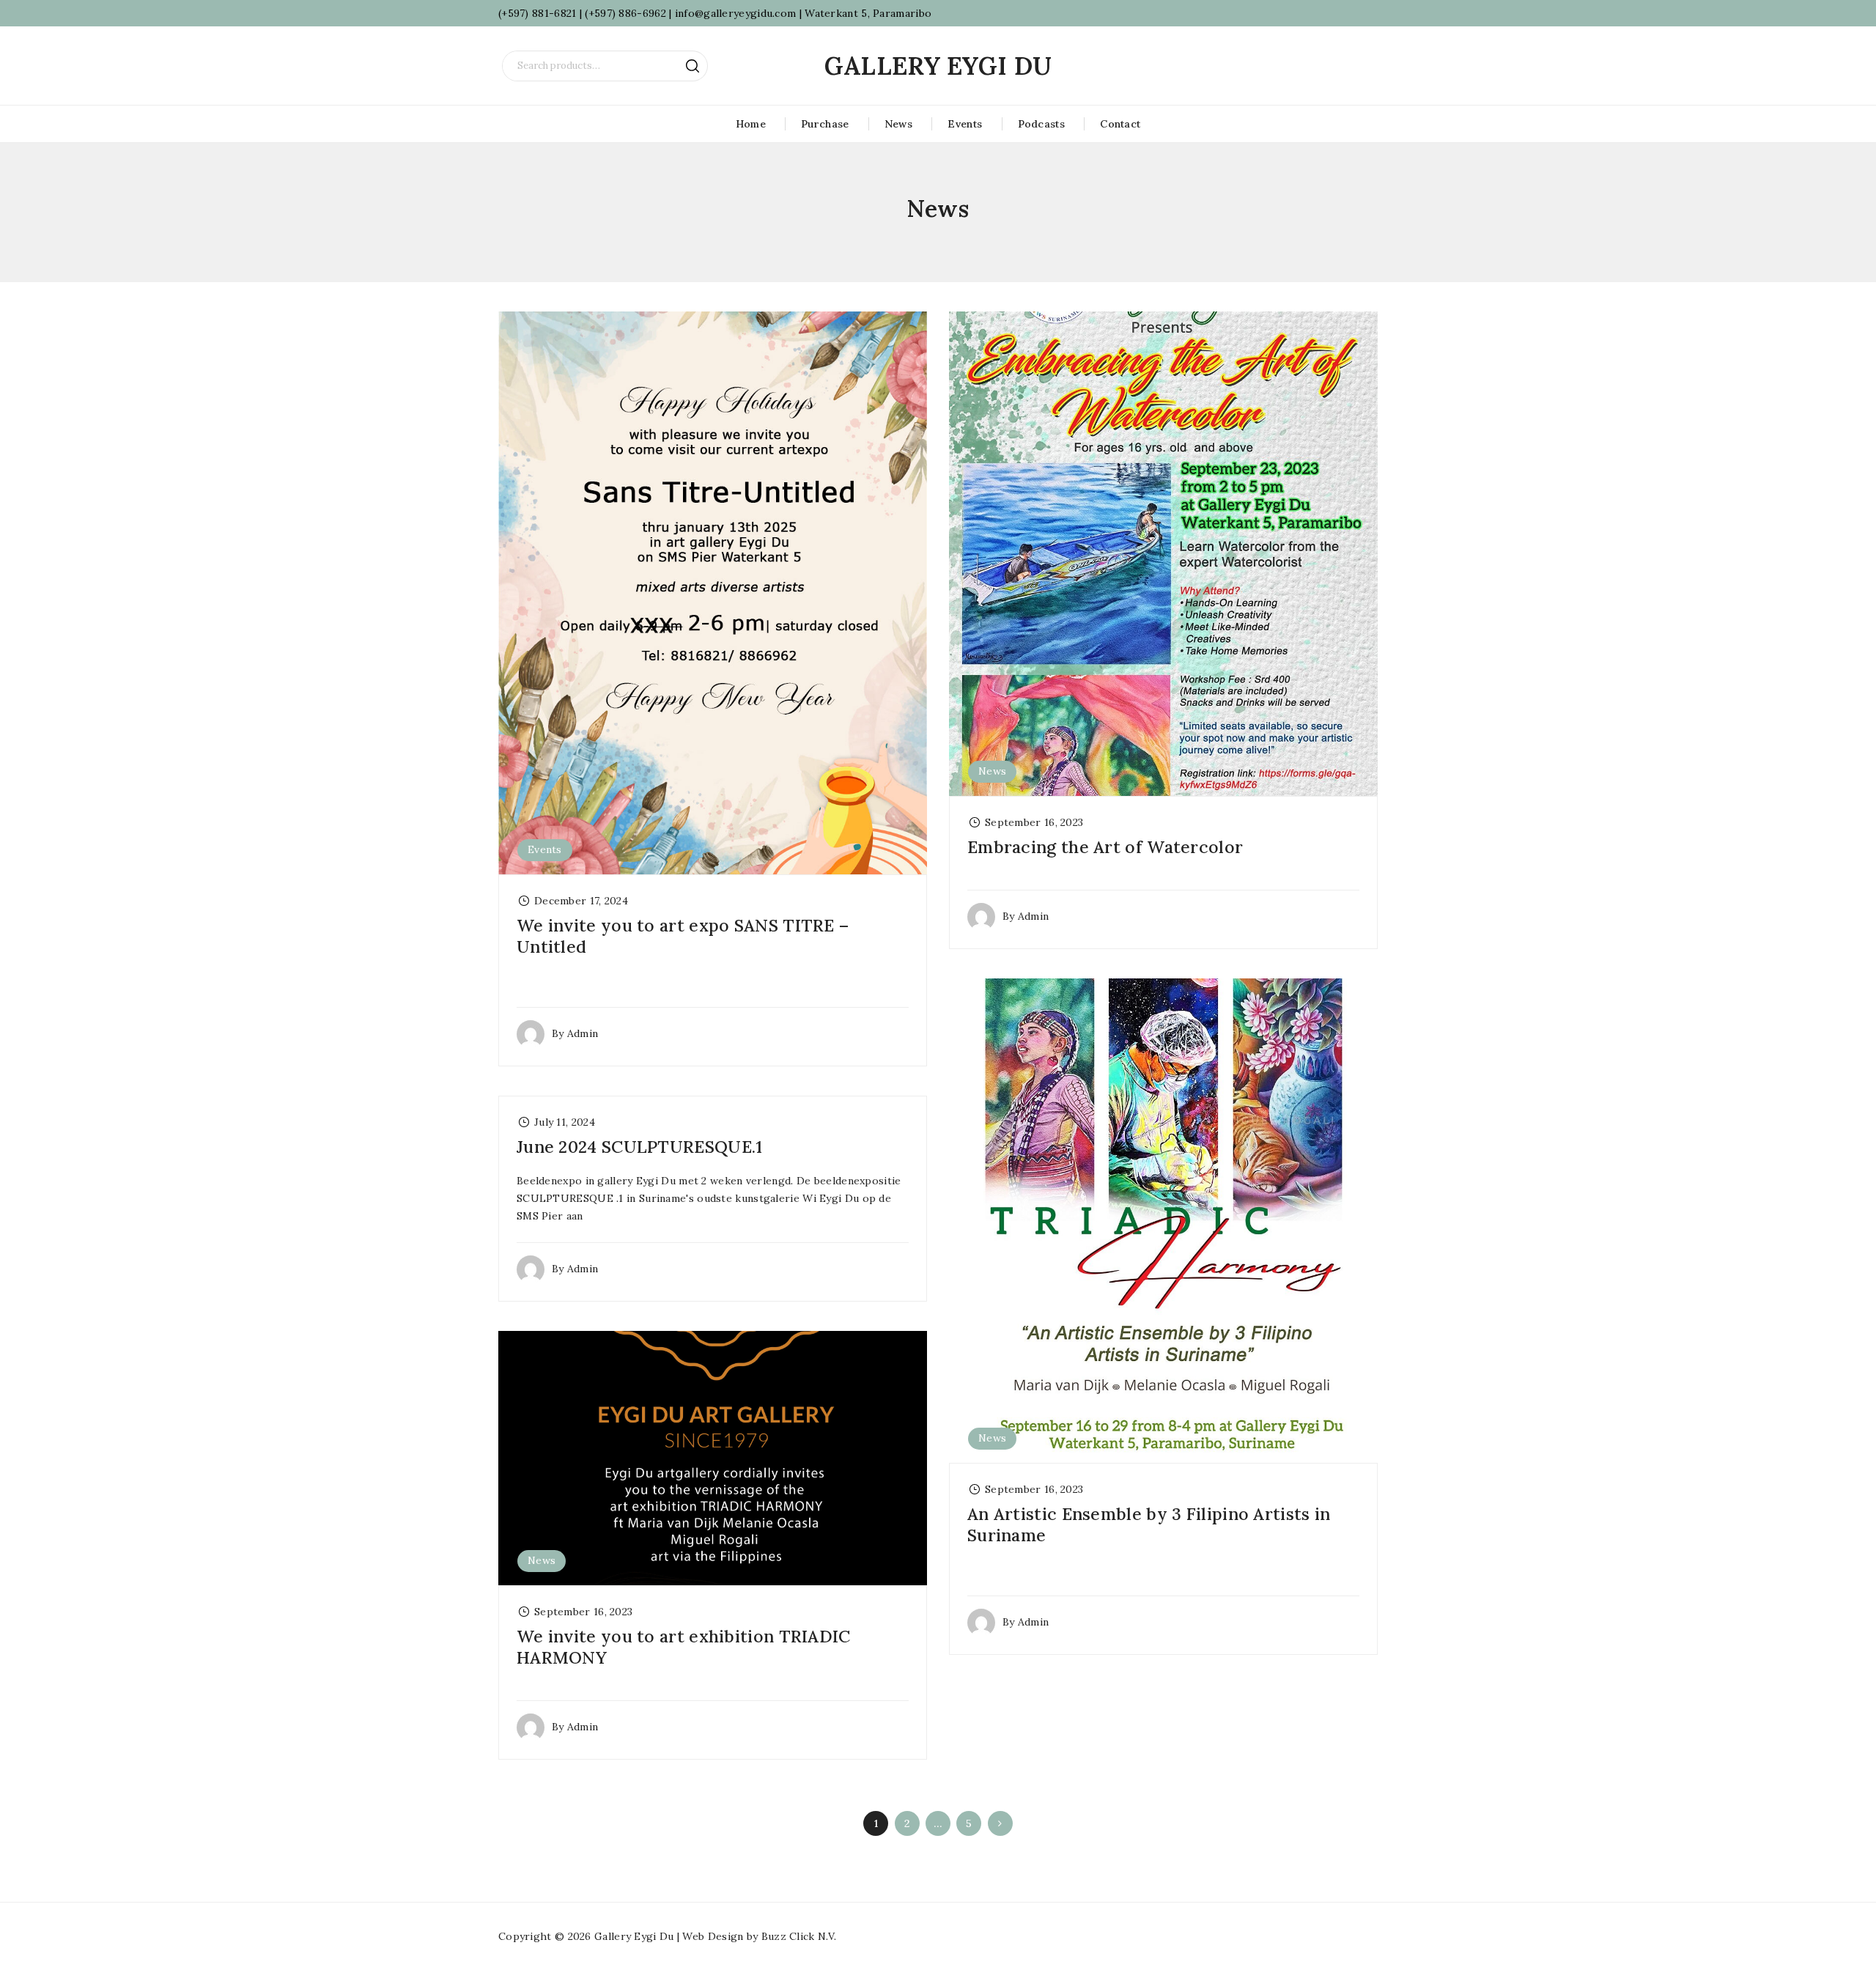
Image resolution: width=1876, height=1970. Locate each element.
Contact (1120, 124)
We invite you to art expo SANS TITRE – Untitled (683, 936)
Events (965, 124)
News (898, 124)
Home (751, 124)
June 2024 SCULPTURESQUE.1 (640, 1147)
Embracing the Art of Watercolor (1105, 847)
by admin (575, 1033)
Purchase (825, 124)
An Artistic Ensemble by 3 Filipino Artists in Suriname (1149, 1524)
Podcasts (1041, 124)
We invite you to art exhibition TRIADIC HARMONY (684, 1647)
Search (693, 66)
